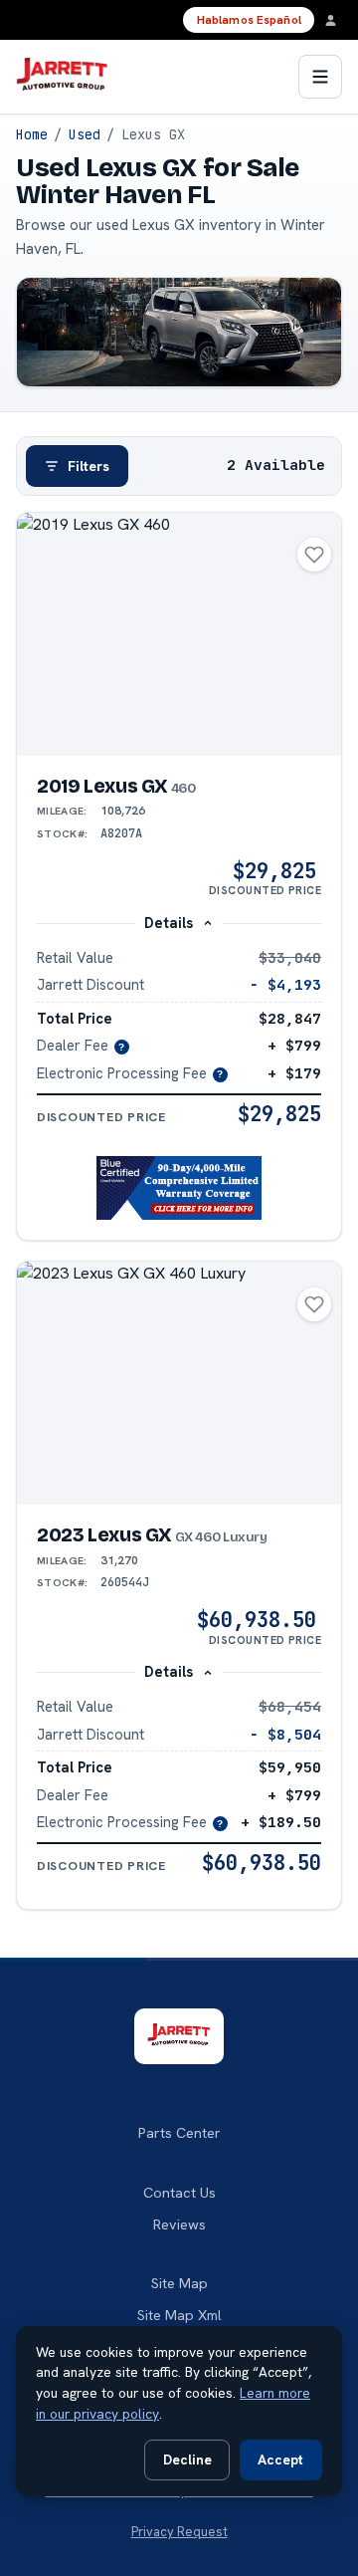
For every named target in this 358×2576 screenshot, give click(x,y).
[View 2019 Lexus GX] (179, 635)
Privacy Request (179, 2532)
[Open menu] (320, 77)
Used (85, 134)
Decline (187, 2459)
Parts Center (179, 2133)
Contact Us (179, 2193)
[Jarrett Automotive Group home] (62, 77)
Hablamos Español (249, 20)
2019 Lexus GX (116, 786)
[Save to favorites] (314, 555)
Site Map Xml (179, 2315)
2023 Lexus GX (152, 1535)
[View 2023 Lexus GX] (179, 1384)
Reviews (179, 2225)
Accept (280, 2459)
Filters (89, 466)
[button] (179, 1188)
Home (32, 134)
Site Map (179, 2283)
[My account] (336, 20)
